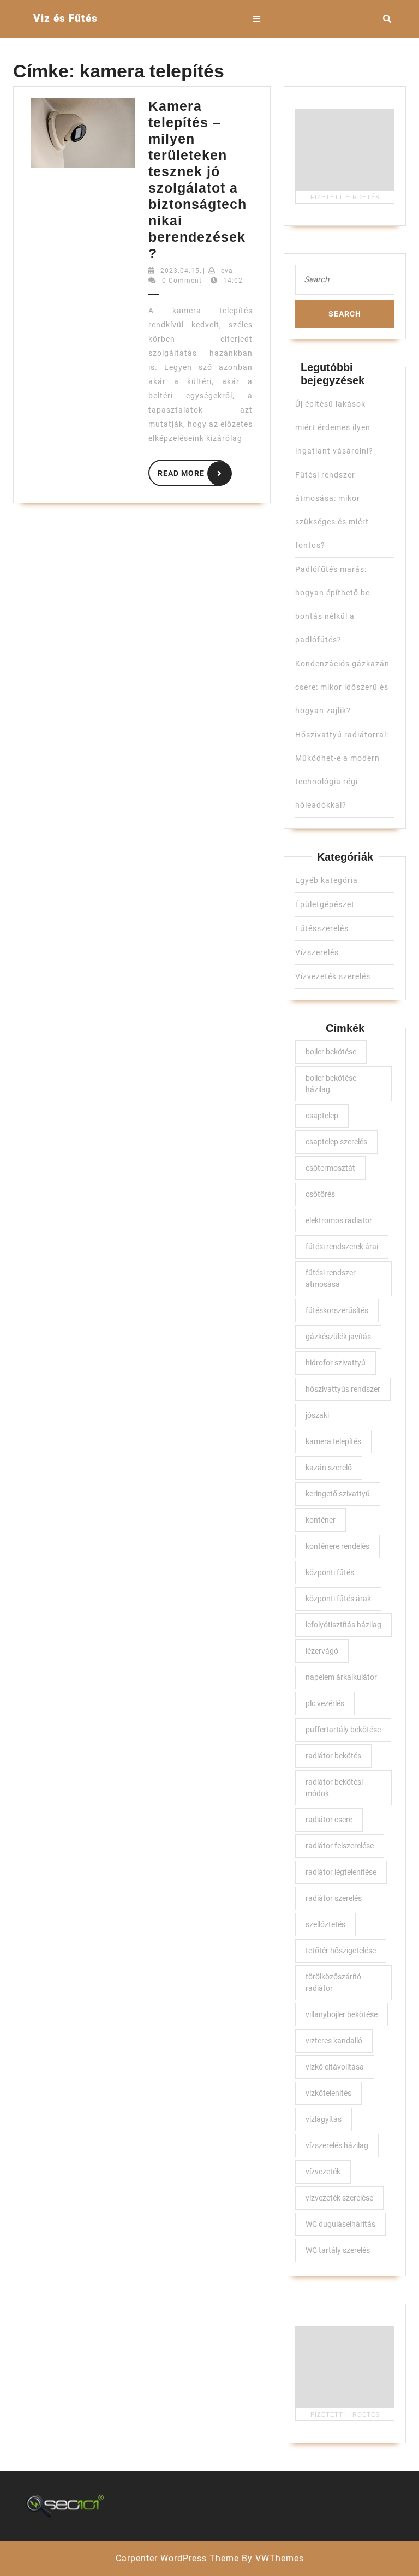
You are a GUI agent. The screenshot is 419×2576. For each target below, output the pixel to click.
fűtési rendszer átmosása (331, 1278)
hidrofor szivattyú (336, 1363)
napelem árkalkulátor (341, 1677)
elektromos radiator (339, 1220)
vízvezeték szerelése (339, 2198)
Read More (194, 471)
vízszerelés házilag (337, 2145)
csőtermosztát (330, 1168)
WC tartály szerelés (338, 2250)
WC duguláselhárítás (340, 2224)
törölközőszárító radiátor (333, 1982)
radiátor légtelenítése (341, 1872)
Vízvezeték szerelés (333, 976)
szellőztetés (325, 1924)
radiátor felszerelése (340, 1846)
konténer (321, 1520)
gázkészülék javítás (338, 1337)
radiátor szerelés (334, 1898)
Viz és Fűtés (65, 18)
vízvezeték (323, 2172)
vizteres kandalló (334, 2041)
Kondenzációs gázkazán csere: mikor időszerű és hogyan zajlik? (342, 687)
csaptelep (322, 1116)
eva (227, 271)
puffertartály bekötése (343, 1730)
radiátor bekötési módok (334, 1788)
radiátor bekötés (333, 1756)
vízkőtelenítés (328, 2093)
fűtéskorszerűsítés (337, 1310)
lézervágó (322, 1651)
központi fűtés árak (338, 1599)
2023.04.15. (181, 271)
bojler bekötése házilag (331, 1084)
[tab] (257, 19)
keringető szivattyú (338, 1494)
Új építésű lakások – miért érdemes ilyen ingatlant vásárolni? (334, 427)
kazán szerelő (329, 1468)
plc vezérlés (325, 1703)
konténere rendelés (337, 1546)
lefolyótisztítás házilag (343, 1625)
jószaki (317, 1415)
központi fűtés (330, 1572)
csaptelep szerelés (336, 1142)
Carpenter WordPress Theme (177, 2558)
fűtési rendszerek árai (342, 1247)
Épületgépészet (325, 904)
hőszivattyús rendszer (343, 1389)
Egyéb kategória (327, 880)
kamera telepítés (333, 1441)
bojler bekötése (331, 1052)
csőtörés (320, 1194)
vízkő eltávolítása (335, 2067)
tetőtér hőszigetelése (341, 1951)
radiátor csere (329, 1820)
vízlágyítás (324, 2119)
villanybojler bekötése (342, 2014)
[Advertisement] (345, 150)
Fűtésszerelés (322, 928)
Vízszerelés (317, 952)
